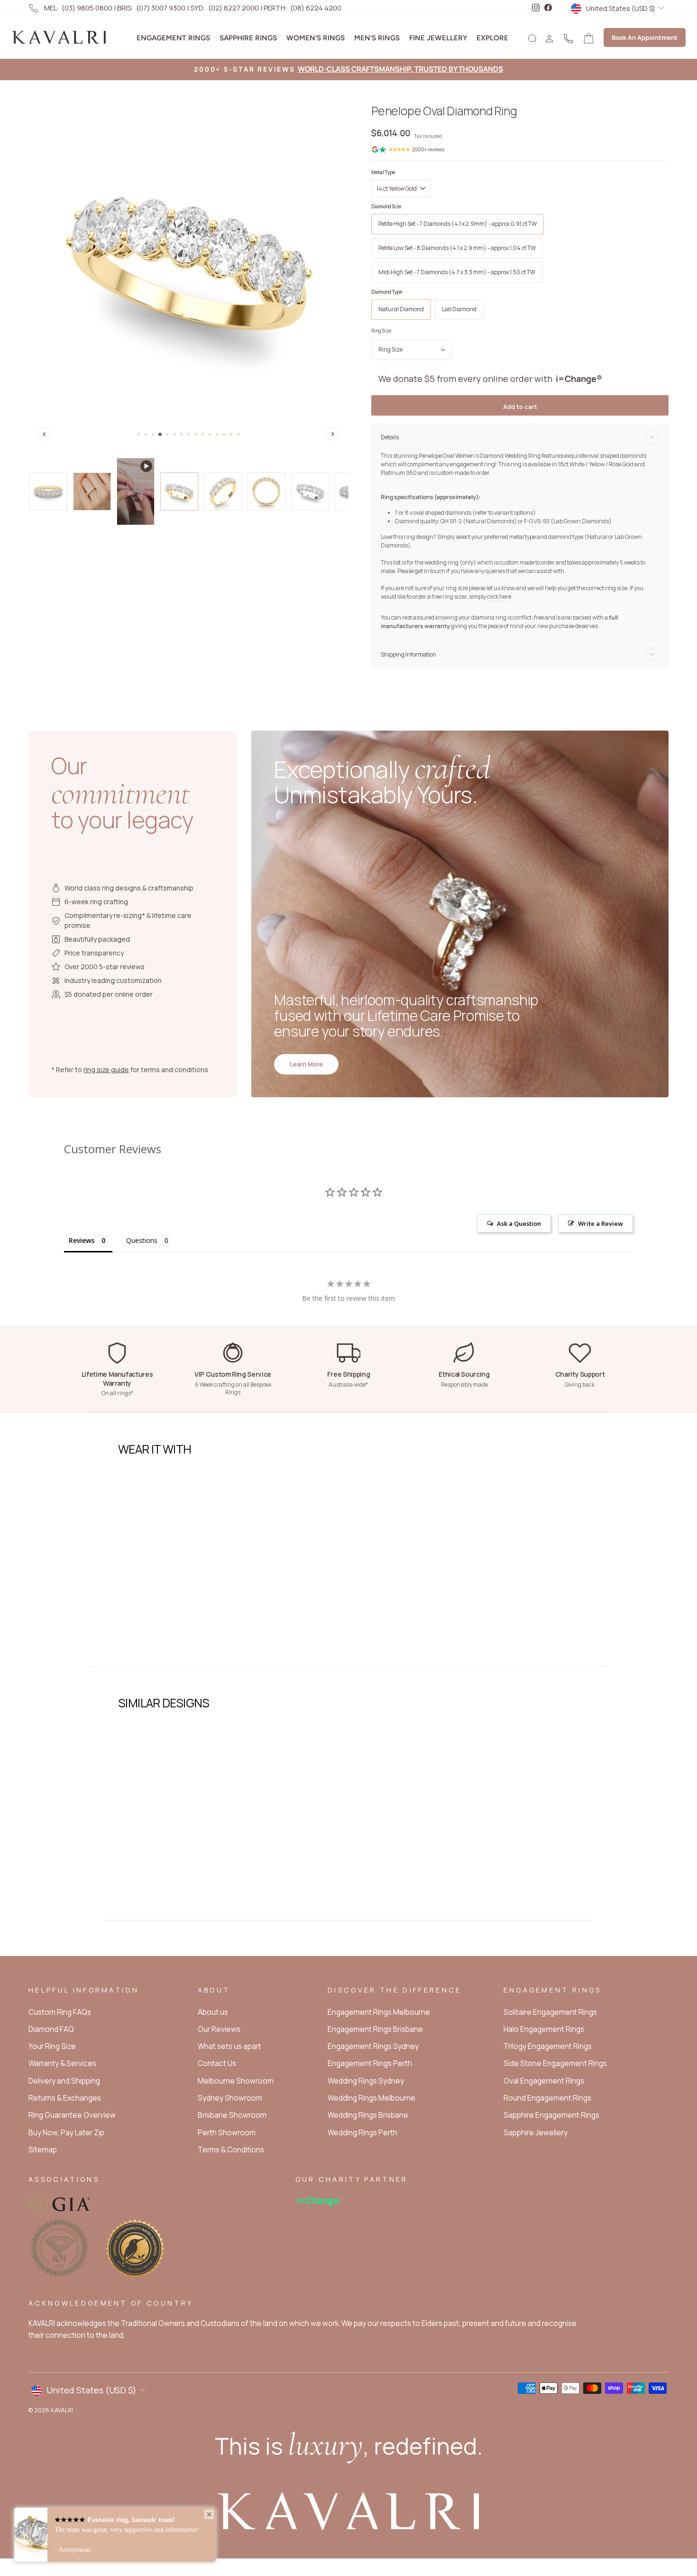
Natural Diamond (401, 309)
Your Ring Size (52, 2046)
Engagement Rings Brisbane (375, 2029)
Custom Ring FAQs (60, 2012)
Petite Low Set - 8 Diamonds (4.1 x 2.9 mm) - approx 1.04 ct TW (457, 248)
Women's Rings (316, 38)
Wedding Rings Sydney (366, 2081)
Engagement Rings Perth (370, 2063)
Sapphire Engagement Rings (551, 2115)
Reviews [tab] (82, 1240)
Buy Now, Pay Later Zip (66, 2133)
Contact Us (217, 2063)
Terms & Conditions (231, 2150)
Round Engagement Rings (547, 2098)
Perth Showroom (227, 2133)
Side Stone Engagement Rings (555, 2063)
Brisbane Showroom (232, 2115)
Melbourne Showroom (236, 2081)
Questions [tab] (142, 1240)
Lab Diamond (459, 309)
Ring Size (381, 331)
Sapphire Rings (248, 38)
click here (499, 597)
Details (390, 437)
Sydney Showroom (230, 2098)
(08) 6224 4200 (316, 8)
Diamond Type (387, 292)
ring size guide (106, 1070)
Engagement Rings (173, 38)
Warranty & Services (62, 2063)
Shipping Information (408, 654)
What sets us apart (229, 2046)
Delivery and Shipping (64, 2081)
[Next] (332, 434)
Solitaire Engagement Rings (550, 2012)
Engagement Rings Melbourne (379, 2012)
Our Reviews (219, 2029)
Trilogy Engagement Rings (548, 2046)
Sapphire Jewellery (536, 2133)
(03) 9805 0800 (87, 8)
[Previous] (45, 434)
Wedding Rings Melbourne (371, 2098)
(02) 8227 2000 (234, 8)
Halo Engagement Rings (544, 2029)
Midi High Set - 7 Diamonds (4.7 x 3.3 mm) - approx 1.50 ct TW (457, 272)
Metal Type (383, 172)
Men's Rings (377, 38)
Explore (492, 38)
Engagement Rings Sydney (373, 2046)
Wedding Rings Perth (362, 2133)
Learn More (306, 1064)
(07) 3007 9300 (161, 8)
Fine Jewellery (438, 38)
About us (213, 2012)
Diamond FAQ (51, 2029)
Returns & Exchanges (65, 2098)
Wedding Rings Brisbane (368, 2115)
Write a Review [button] (601, 1223)
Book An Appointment (645, 37)
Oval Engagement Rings (544, 2081)
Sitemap (43, 2150)
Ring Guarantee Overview (72, 2115)
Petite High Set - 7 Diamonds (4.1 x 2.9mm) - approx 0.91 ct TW (458, 224)
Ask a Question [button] (519, 1223)
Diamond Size (386, 206)
